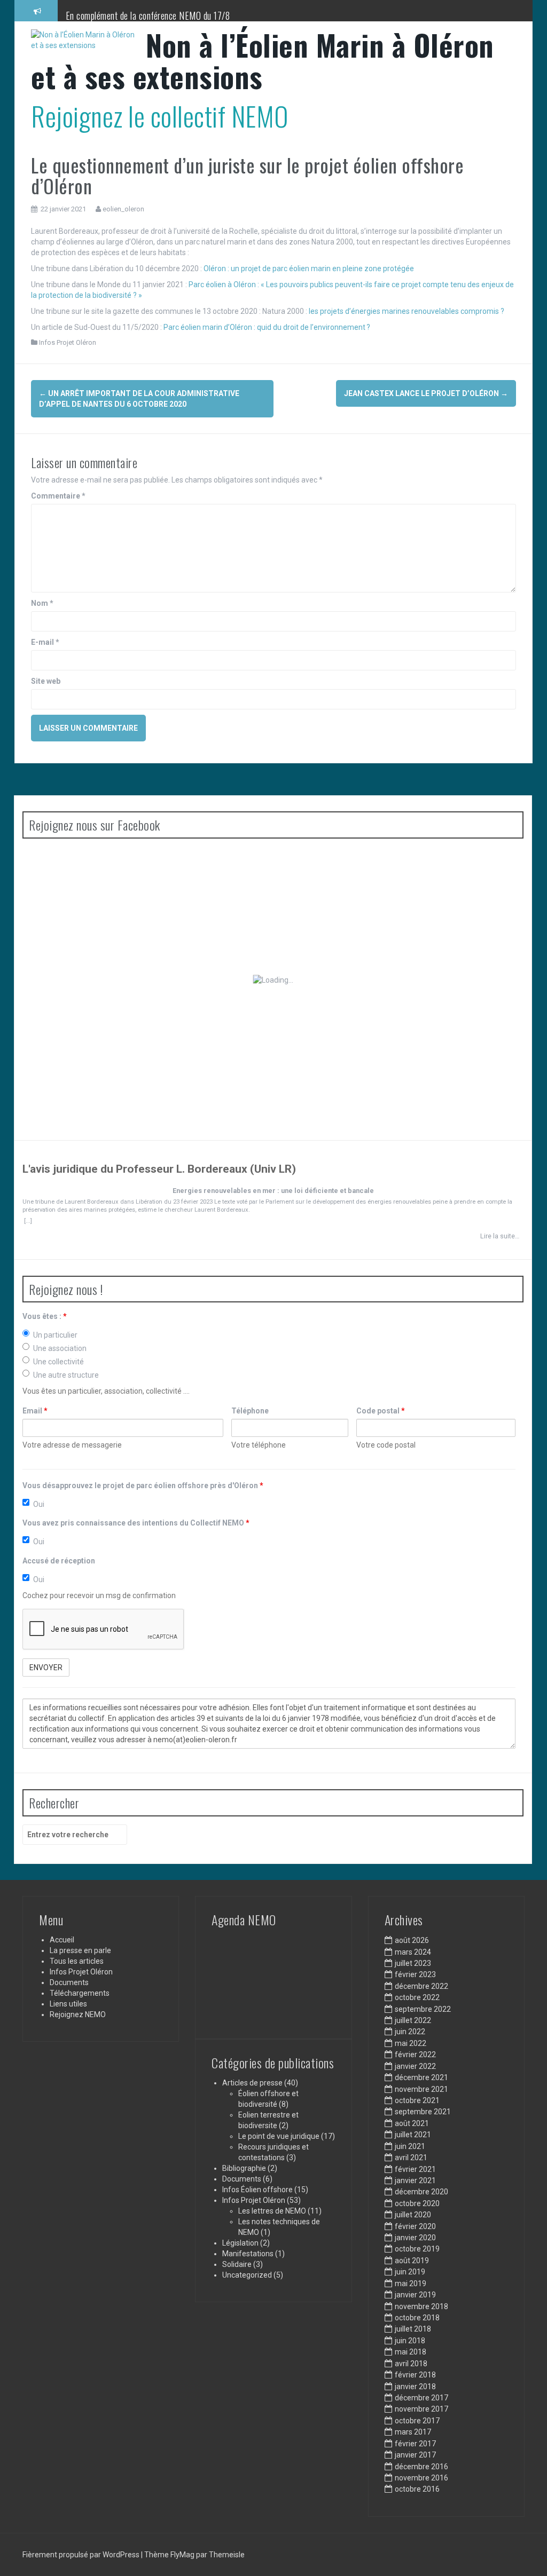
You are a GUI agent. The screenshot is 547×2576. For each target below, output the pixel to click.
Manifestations (248, 2254)
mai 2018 (411, 2352)
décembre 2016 (421, 2467)
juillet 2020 (413, 2215)
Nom (42, 603)
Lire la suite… (500, 1236)
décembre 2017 (421, 2398)
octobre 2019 (417, 2249)
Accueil (62, 1940)
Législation (240, 2243)
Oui (39, 1504)
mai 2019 (411, 2283)
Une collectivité (58, 1362)
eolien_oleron (123, 209)
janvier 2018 (415, 2387)
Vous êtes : (45, 1316)
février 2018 (415, 2375)
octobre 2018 (417, 2318)
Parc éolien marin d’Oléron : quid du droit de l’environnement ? (267, 327)
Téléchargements (80, 1993)
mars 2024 (413, 1952)
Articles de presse (252, 2083)
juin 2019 (410, 2272)
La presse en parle (80, 1950)
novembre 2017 (421, 2409)
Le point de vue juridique (279, 2136)
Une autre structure (66, 1375)
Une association (60, 1348)
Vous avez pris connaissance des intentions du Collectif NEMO (136, 1523)
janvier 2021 (415, 2180)
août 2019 (412, 2261)
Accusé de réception (59, 1561)
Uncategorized (247, 2275)
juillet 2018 (413, 2329)
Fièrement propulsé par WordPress (82, 2555)
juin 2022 (410, 2032)
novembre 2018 (421, 2306)
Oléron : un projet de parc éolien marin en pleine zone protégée (309, 268)
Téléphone (250, 1411)
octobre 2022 (417, 1997)
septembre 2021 (423, 2112)
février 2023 (415, 1974)
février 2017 (415, 2444)
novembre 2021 (421, 2089)
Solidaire (237, 2264)
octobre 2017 (417, 2421)
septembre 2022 (423, 2009)
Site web (46, 681)
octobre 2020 (417, 2203)
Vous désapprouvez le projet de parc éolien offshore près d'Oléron (143, 1485)
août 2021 (412, 2123)
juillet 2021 (413, 2135)
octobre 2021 (417, 2100)
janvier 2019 (415, 2295)
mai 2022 (411, 2043)
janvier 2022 (415, 2066)
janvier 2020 (415, 2238)
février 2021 (415, 2169)
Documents (69, 1982)
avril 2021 (411, 2158)
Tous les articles (77, 1961)
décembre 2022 (421, 1986)
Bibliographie (244, 2168)
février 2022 (415, 2055)
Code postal (381, 1411)
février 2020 (415, 2226)
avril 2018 (411, 2364)
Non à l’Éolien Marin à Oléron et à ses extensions (263, 61)
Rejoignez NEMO (78, 2014)
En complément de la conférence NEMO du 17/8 (148, 15)
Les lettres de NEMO (272, 2211)
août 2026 (412, 1940)
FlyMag (182, 2555)
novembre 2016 (421, 2478)
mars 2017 (413, 2432)
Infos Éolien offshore (257, 2190)
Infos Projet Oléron (68, 342)
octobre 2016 (417, 2489)
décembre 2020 (421, 2192)
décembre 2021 (421, 2077)
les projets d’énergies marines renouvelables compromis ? (407, 311)
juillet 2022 (413, 2020)
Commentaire (58, 496)
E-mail (45, 642)
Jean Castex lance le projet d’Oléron (426, 393)
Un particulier (55, 1335)
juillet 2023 (413, 1963)
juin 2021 (410, 2146)
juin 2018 (410, 2341)
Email (35, 1411)
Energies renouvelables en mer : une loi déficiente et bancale (273, 1191)
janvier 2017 (415, 2455)
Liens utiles (68, 2004)
